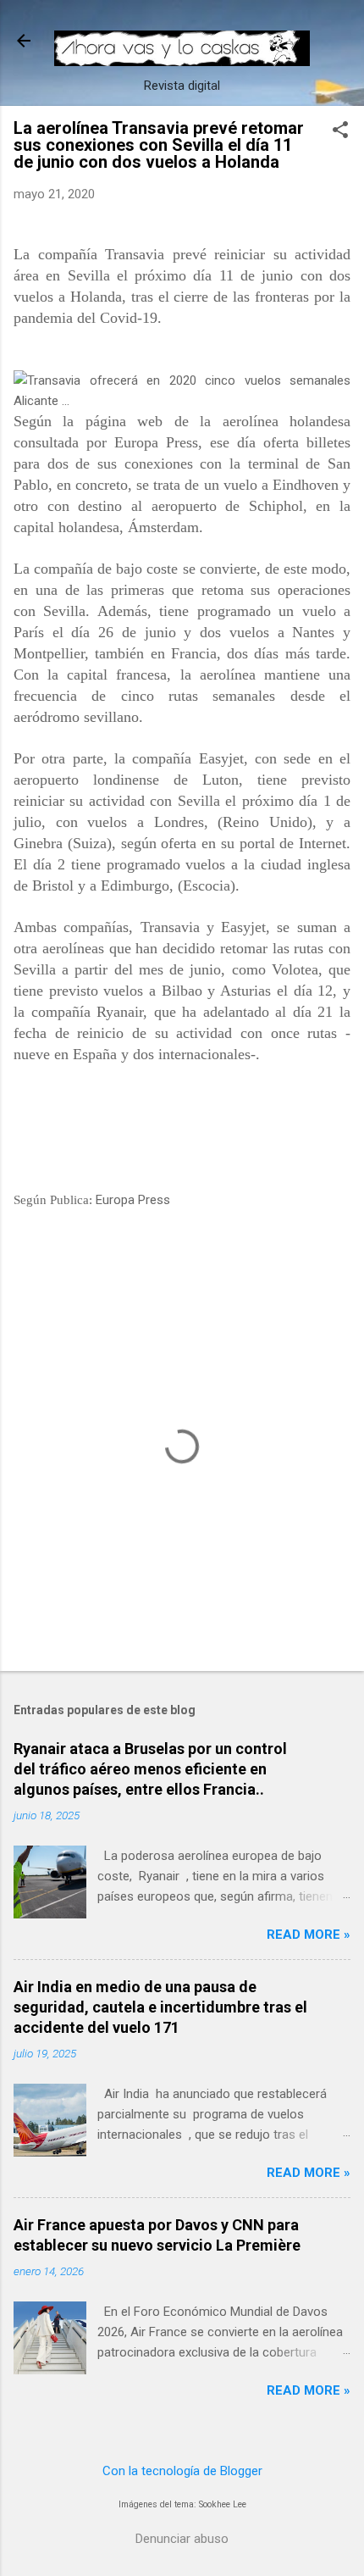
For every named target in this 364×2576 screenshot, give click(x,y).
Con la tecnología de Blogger (182, 2471)
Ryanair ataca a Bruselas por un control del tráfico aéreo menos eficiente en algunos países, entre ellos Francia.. (150, 1769)
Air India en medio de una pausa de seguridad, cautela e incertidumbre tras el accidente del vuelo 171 (160, 2007)
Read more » (309, 1935)
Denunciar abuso (182, 2539)
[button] (340, 131)
